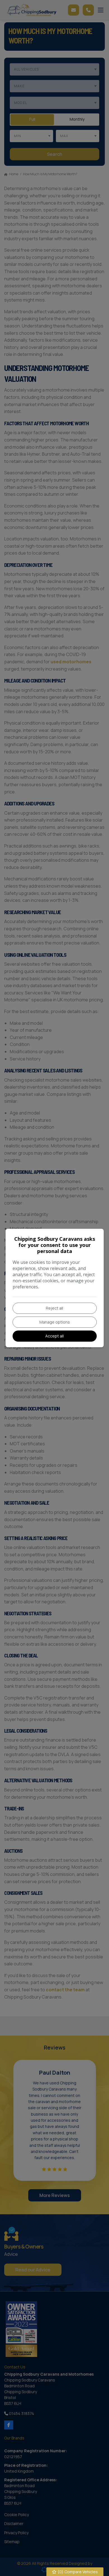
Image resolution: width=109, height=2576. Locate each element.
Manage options (55, 1322)
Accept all (54, 1336)
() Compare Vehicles (77, 2572)
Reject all (54, 1308)
